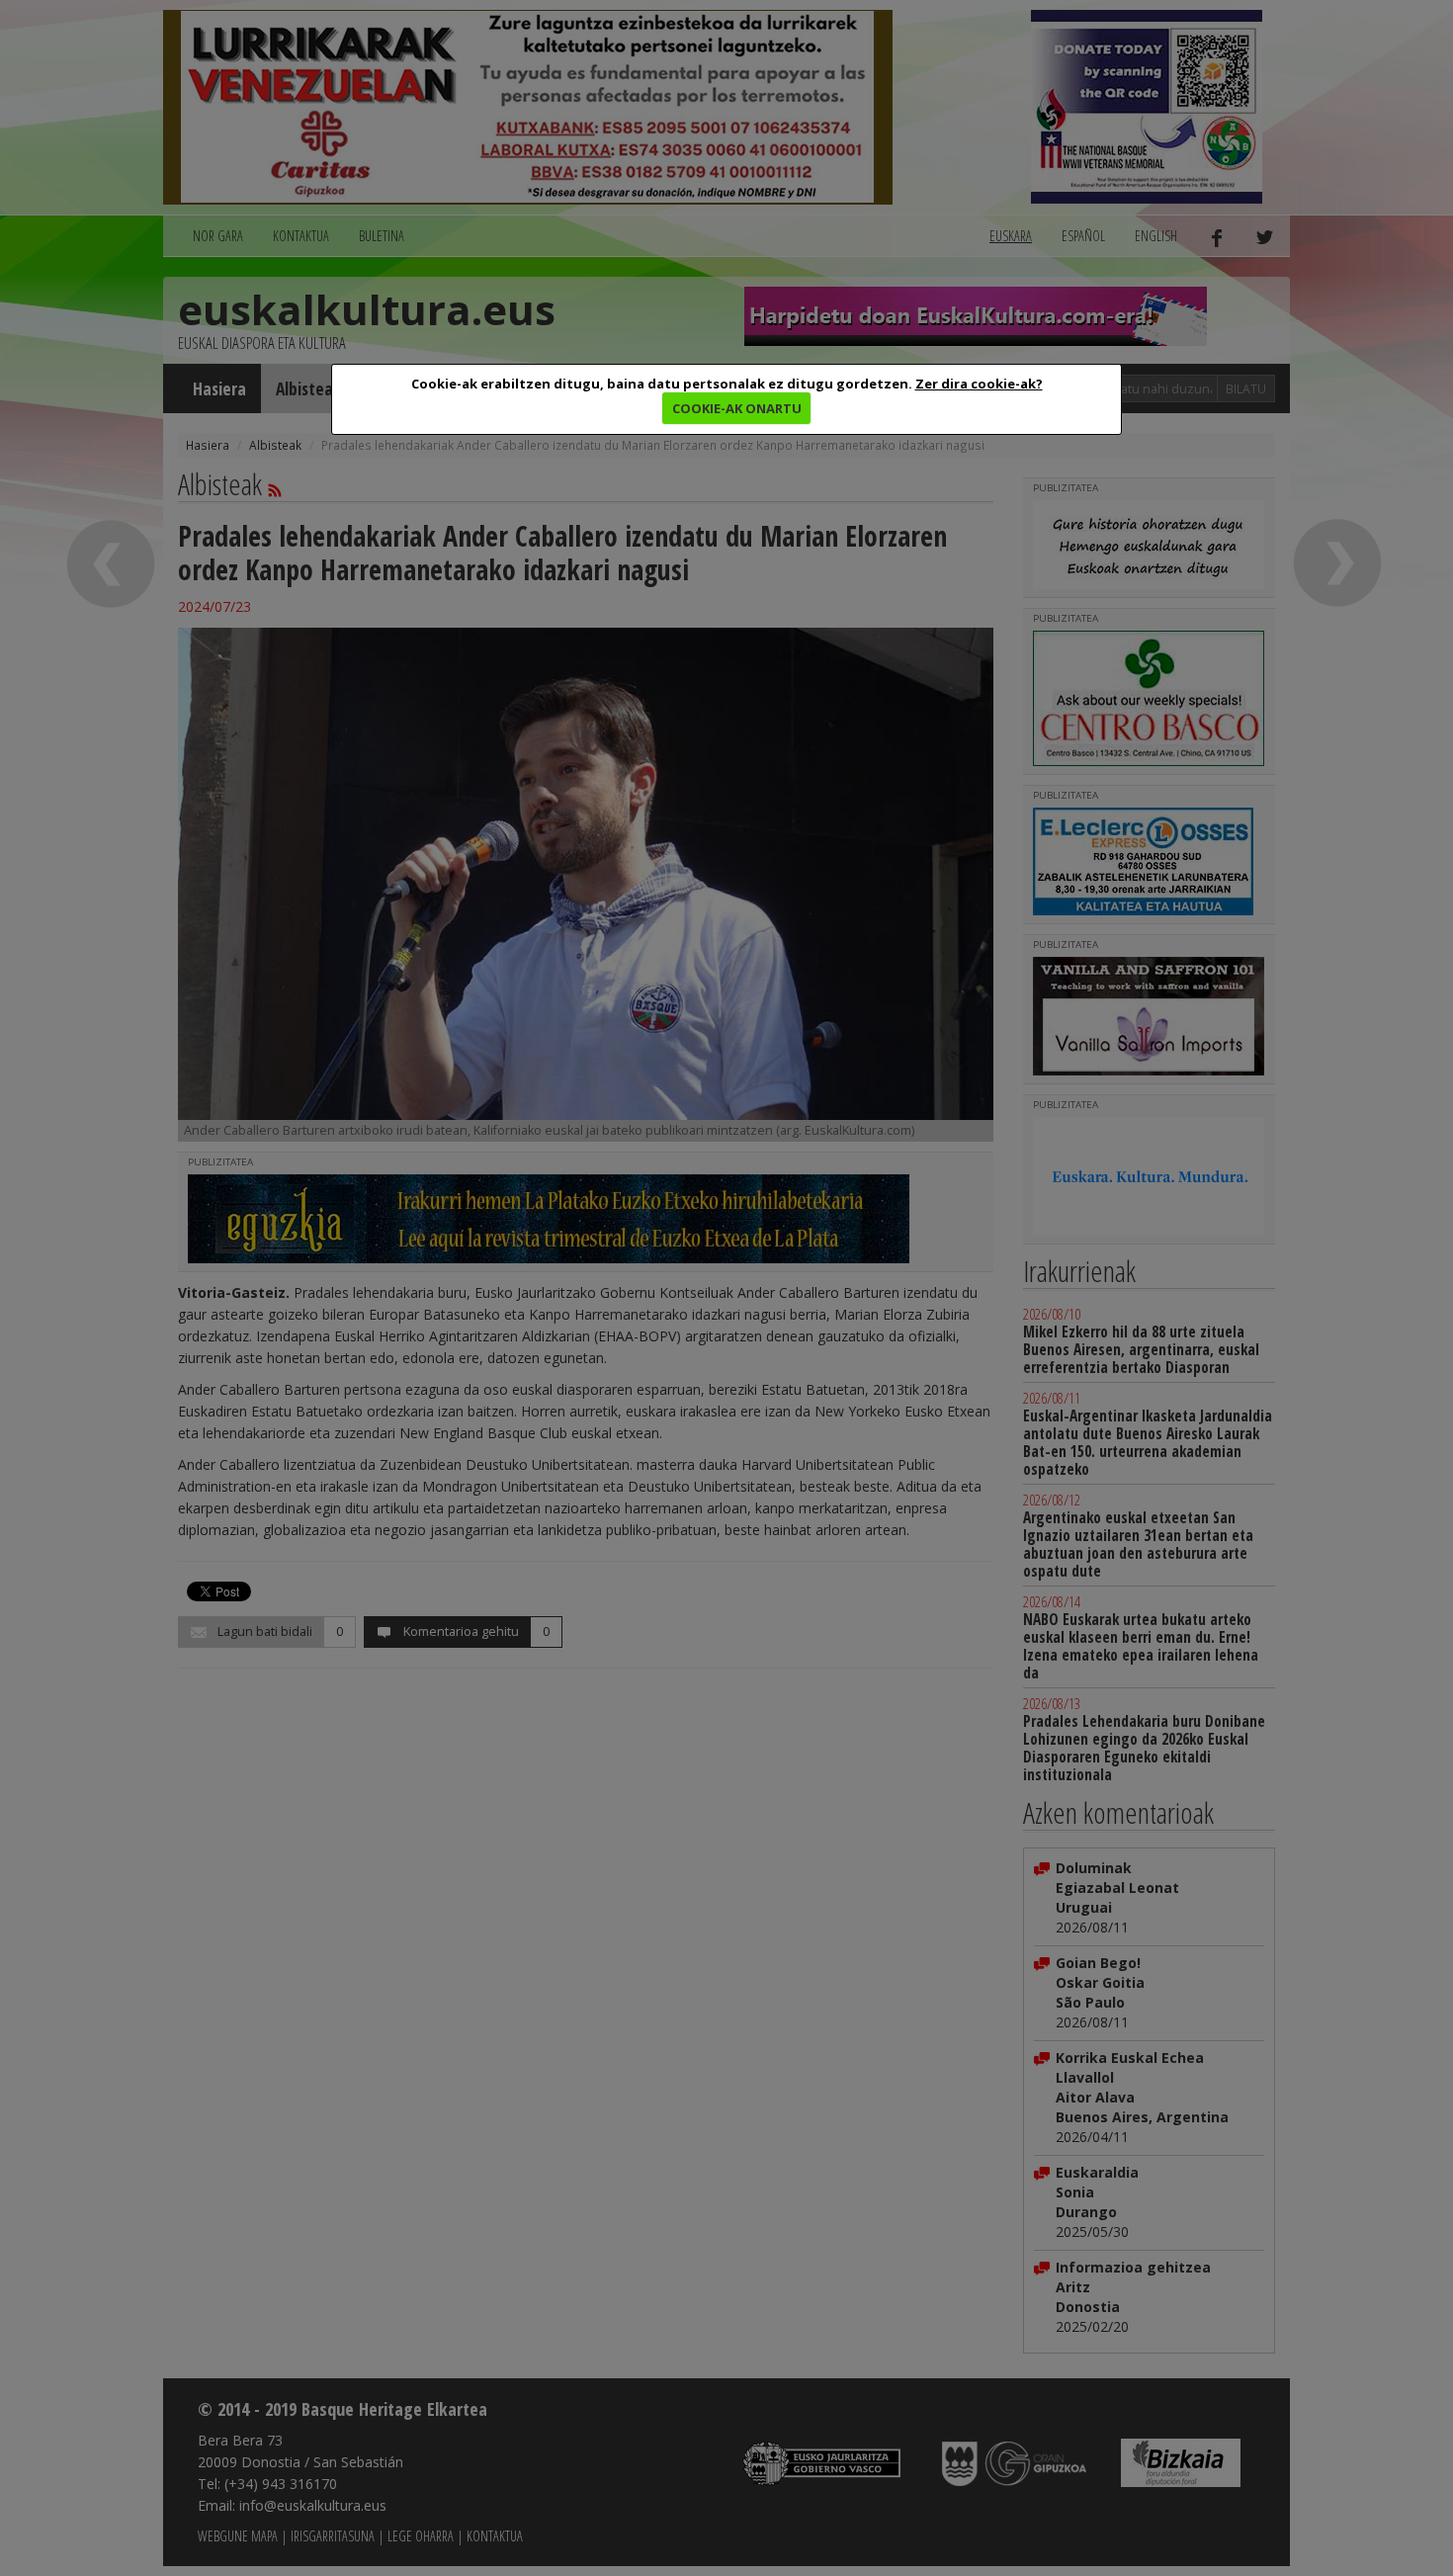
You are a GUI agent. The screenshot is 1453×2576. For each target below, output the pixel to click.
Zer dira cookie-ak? (979, 384)
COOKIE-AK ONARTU (737, 408)
